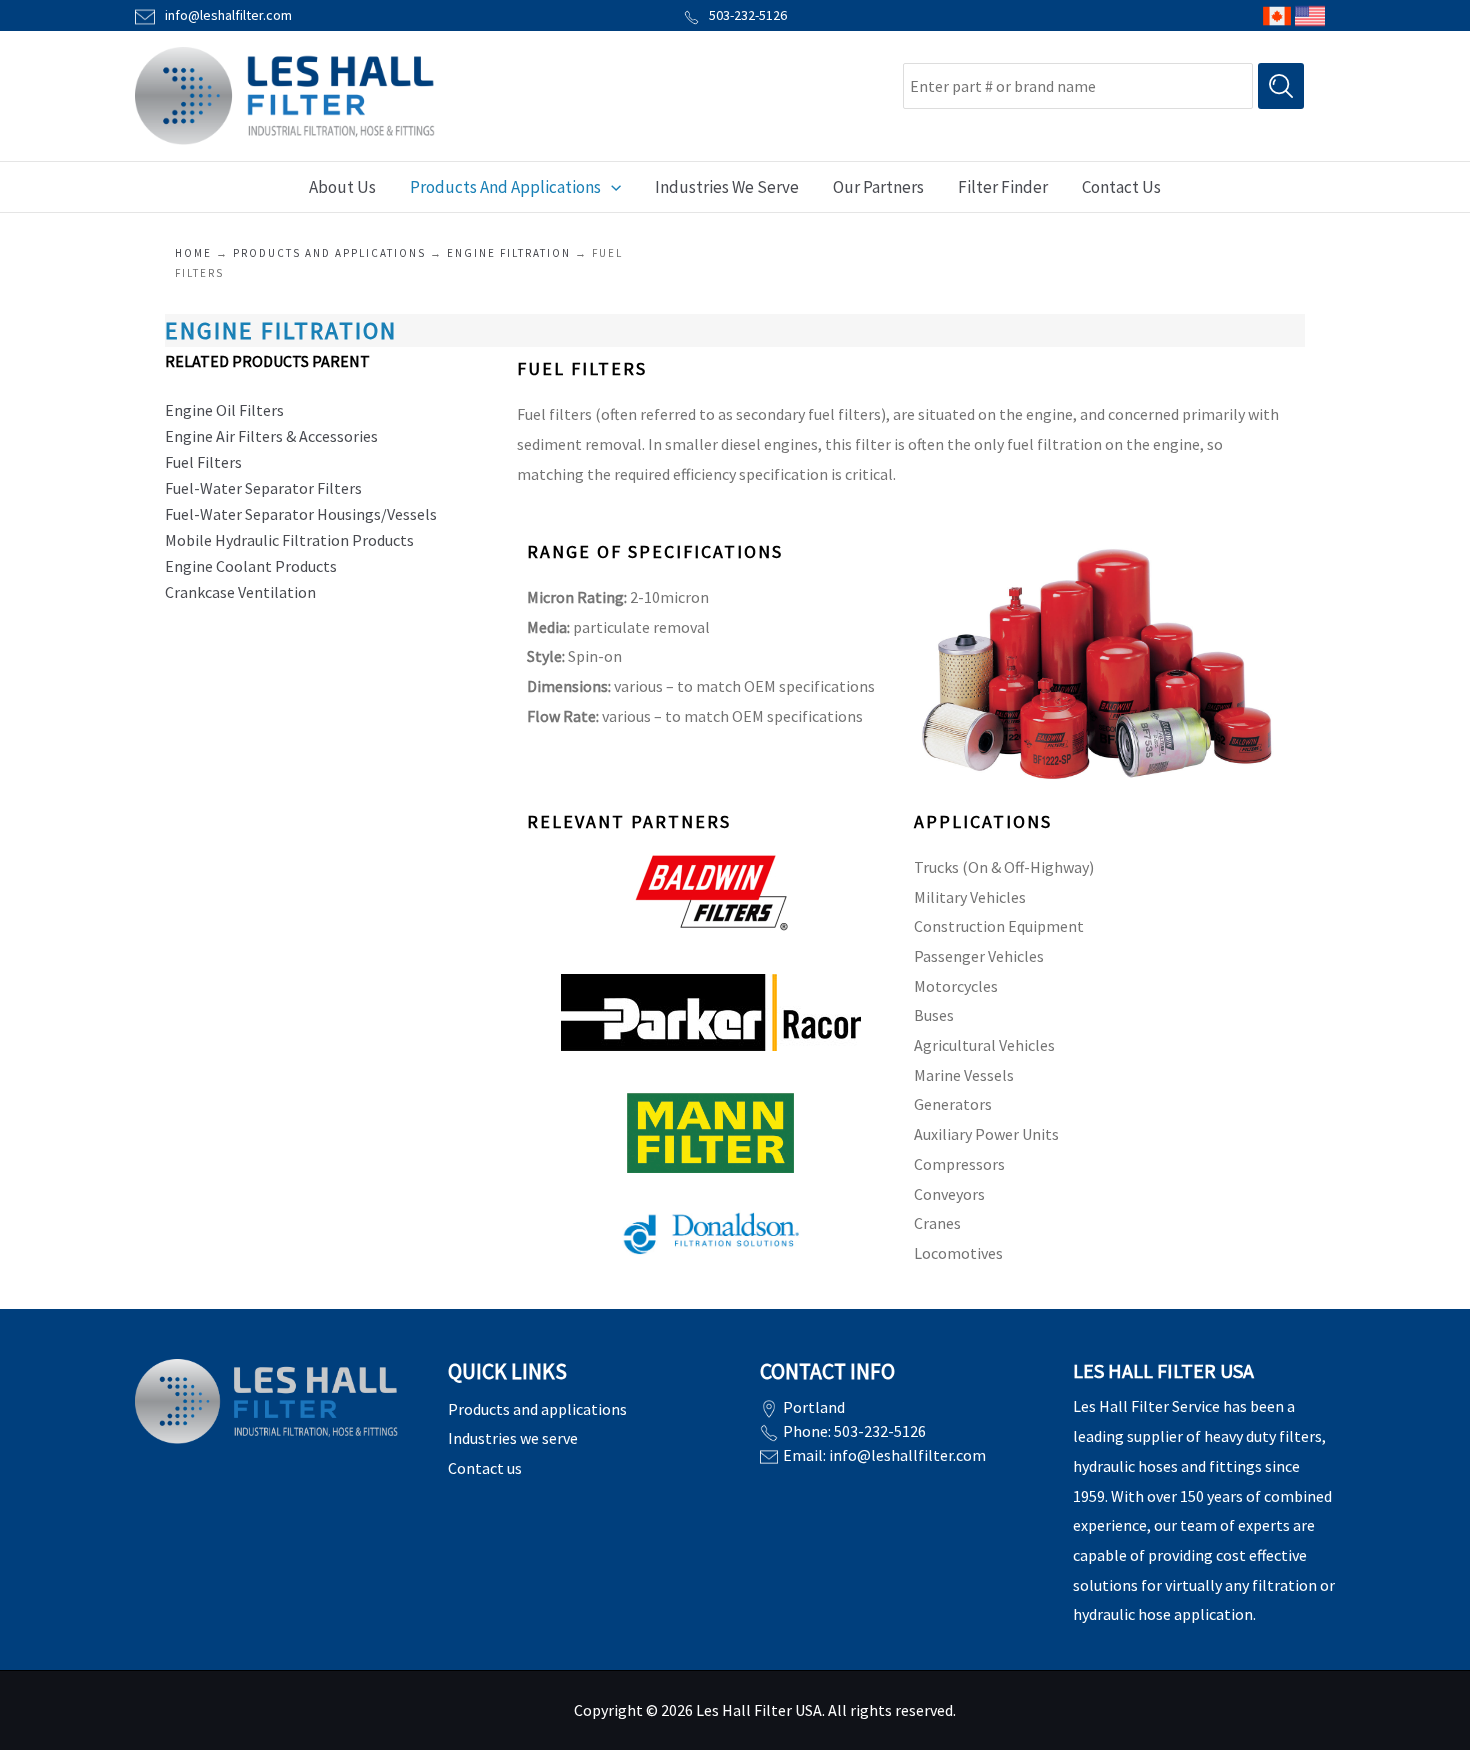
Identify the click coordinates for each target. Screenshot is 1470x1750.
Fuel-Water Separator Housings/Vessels (302, 514)
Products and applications (329, 253)
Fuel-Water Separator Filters (263, 488)
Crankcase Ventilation (240, 592)
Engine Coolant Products (251, 566)
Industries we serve (513, 1438)
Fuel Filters (203, 462)
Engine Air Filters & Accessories (271, 436)
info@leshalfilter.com (228, 15)
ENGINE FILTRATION (509, 253)
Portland (814, 1407)
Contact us (485, 1468)
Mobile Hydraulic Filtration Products (289, 540)
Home (193, 253)
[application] (611, 187)
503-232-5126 (748, 15)
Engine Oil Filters (226, 410)
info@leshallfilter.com (907, 1455)
